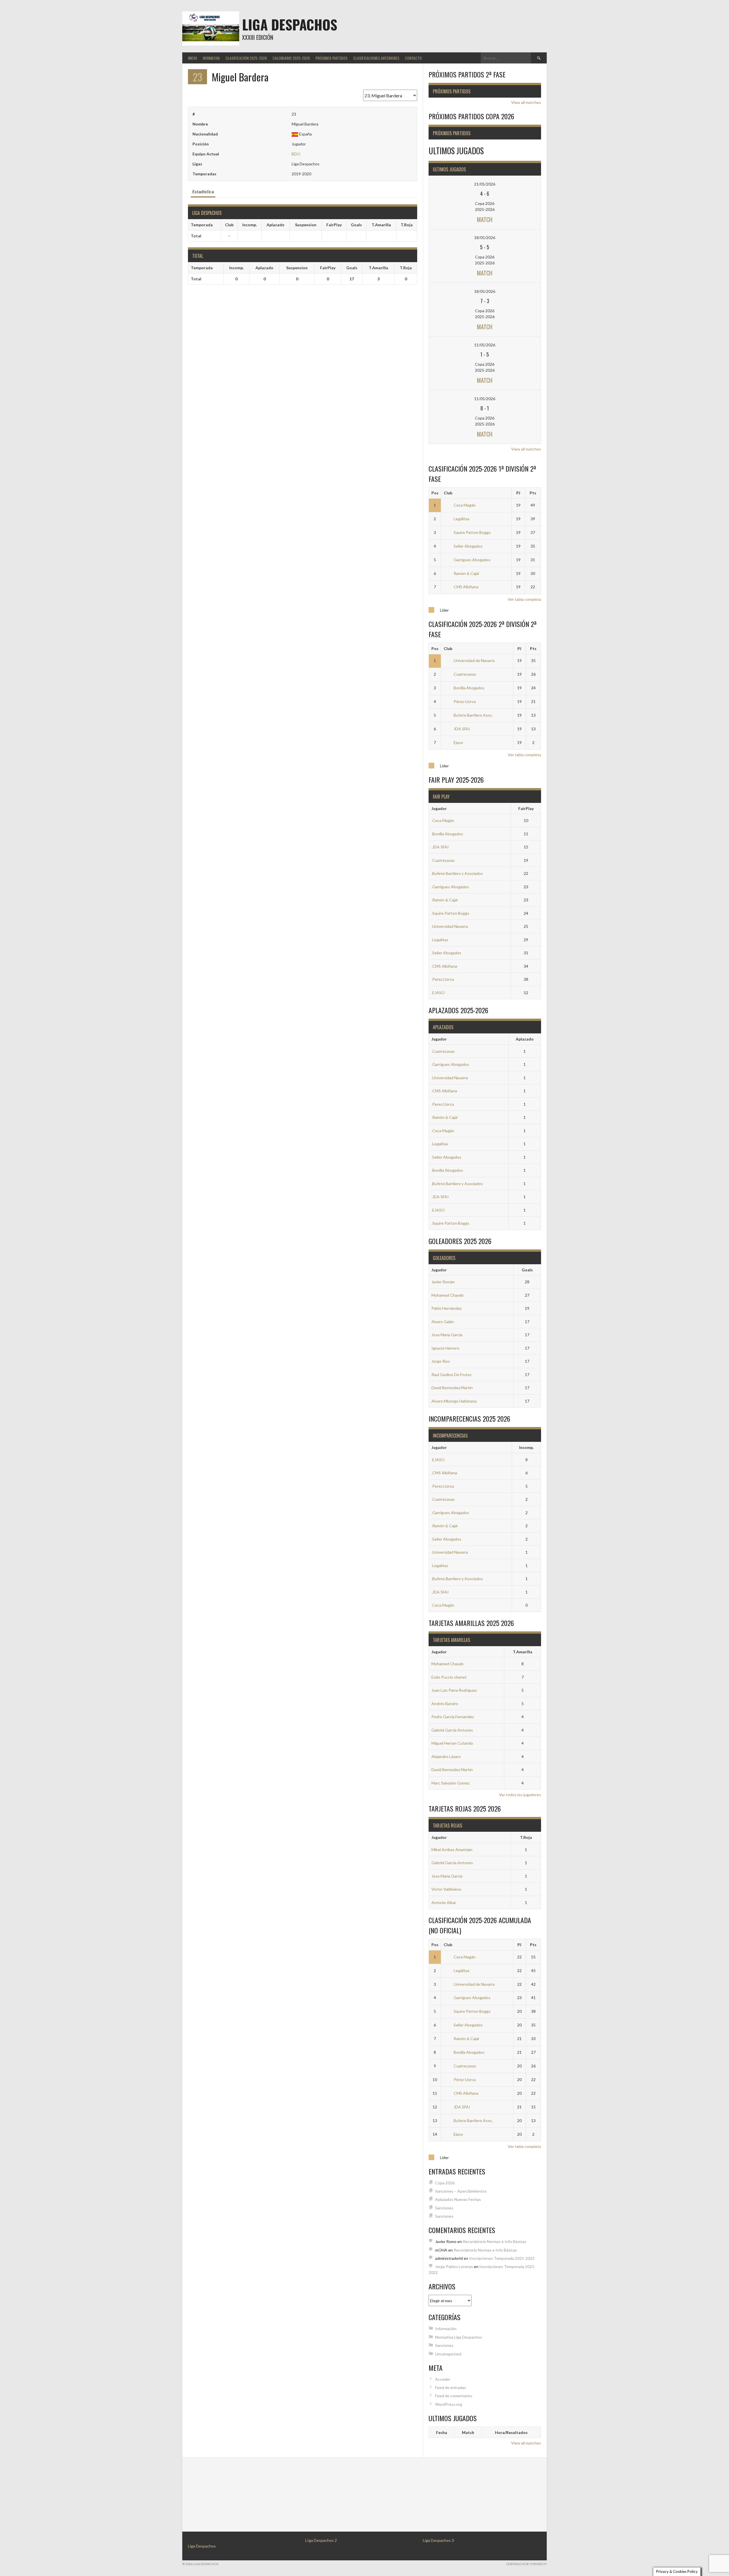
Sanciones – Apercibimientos (461, 2191)
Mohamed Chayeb (448, 1295)
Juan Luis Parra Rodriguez (454, 1690)
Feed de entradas (451, 2387)
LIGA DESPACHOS (290, 24)
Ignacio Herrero (445, 1348)
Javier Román (443, 1282)
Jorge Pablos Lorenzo (454, 2266)
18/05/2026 (485, 238)
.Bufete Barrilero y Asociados (457, 873)
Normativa (211, 58)
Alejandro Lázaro (446, 1756)
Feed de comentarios (454, 2396)
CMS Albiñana (466, 587)
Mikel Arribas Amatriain (452, 1850)
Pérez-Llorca (465, 701)
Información (446, 2329)
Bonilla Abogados (469, 688)
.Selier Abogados (446, 953)
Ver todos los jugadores (520, 1795)
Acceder (443, 2379)
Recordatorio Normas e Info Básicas (494, 2241)
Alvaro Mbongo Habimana (454, 1401)
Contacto (413, 58)
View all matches (526, 102)
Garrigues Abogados (472, 560)
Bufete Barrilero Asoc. (473, 715)
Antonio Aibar (444, 1902)
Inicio (193, 58)
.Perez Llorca (443, 979)
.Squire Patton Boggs (450, 913)
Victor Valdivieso (446, 1889)
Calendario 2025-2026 (291, 58)
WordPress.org (449, 2404)
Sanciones (444, 2208)
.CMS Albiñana (444, 966)
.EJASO (438, 993)
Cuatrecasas (465, 674)
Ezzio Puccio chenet (449, 1677)
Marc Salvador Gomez (450, 1783)
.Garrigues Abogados (450, 887)
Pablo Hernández (447, 1308)
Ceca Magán (465, 505)
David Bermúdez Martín (452, 1388)
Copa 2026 (445, 2183)
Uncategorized (448, 2354)
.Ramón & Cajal (445, 900)
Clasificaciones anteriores (376, 58)
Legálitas (462, 519)
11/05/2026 (485, 345)
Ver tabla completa (524, 599)
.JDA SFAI (440, 847)
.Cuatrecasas (443, 860)
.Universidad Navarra (450, 926)
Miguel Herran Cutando (452, 1743)
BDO (296, 154)
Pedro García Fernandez (453, 1717)
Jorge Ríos (441, 1361)
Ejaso (458, 742)
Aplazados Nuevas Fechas (458, 2199)
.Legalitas (440, 940)
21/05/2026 (485, 184)
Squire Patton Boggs (472, 532)
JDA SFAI (462, 729)
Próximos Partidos (331, 58)
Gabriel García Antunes (452, 1730)
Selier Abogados (468, 546)
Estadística (203, 191)
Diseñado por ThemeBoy (527, 2564)
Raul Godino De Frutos (451, 1375)
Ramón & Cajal (466, 573)
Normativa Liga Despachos (459, 2337)
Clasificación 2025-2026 (246, 58)
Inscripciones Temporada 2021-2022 (502, 2258)
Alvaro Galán (443, 1322)
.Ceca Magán (443, 820)
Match (485, 219)
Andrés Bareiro (445, 1704)
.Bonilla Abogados (447, 834)
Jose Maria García (447, 1335)
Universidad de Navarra (474, 660)
